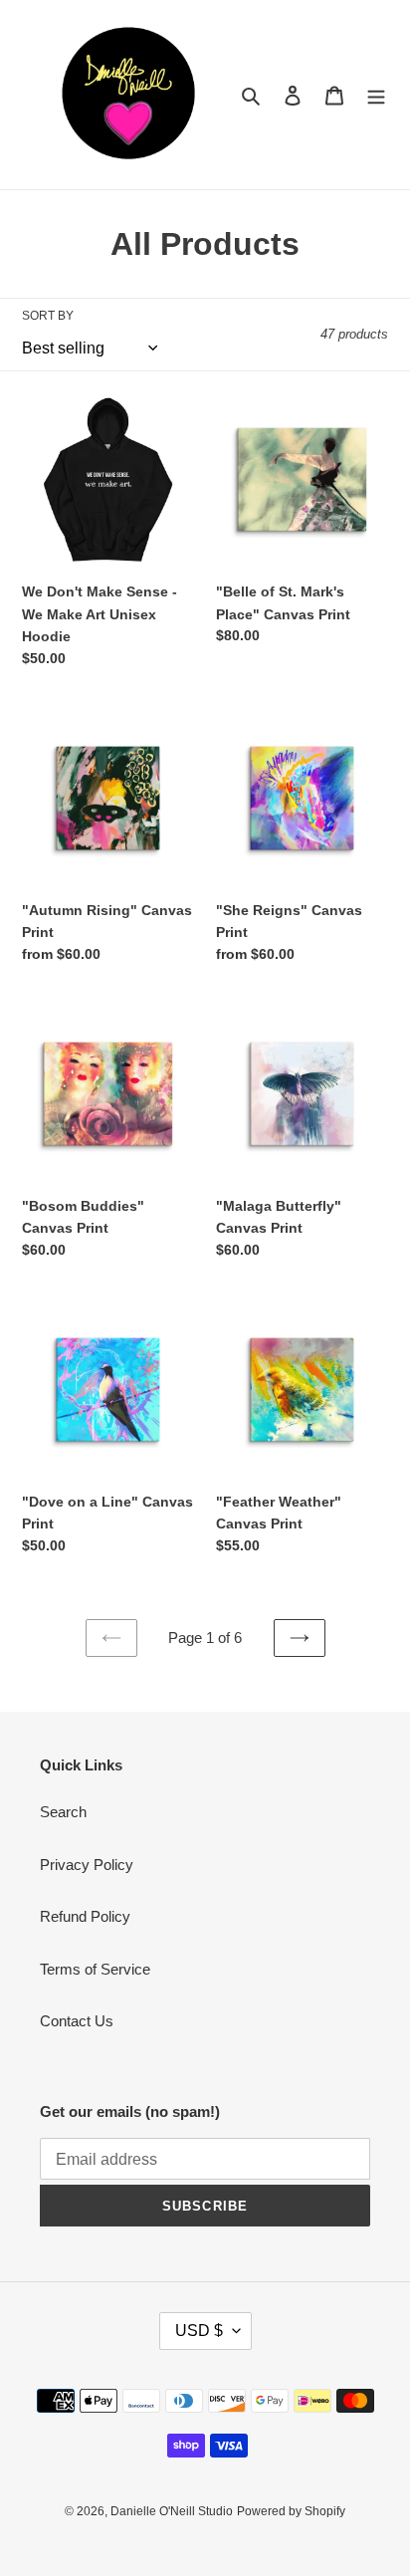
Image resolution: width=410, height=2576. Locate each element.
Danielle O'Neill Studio (172, 2511)
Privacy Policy (87, 1865)
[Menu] (376, 95)
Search (63, 1812)
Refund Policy (85, 1916)
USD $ (199, 2331)
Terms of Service (95, 1969)
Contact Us (77, 2021)
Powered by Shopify (291, 2511)
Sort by (48, 316)
